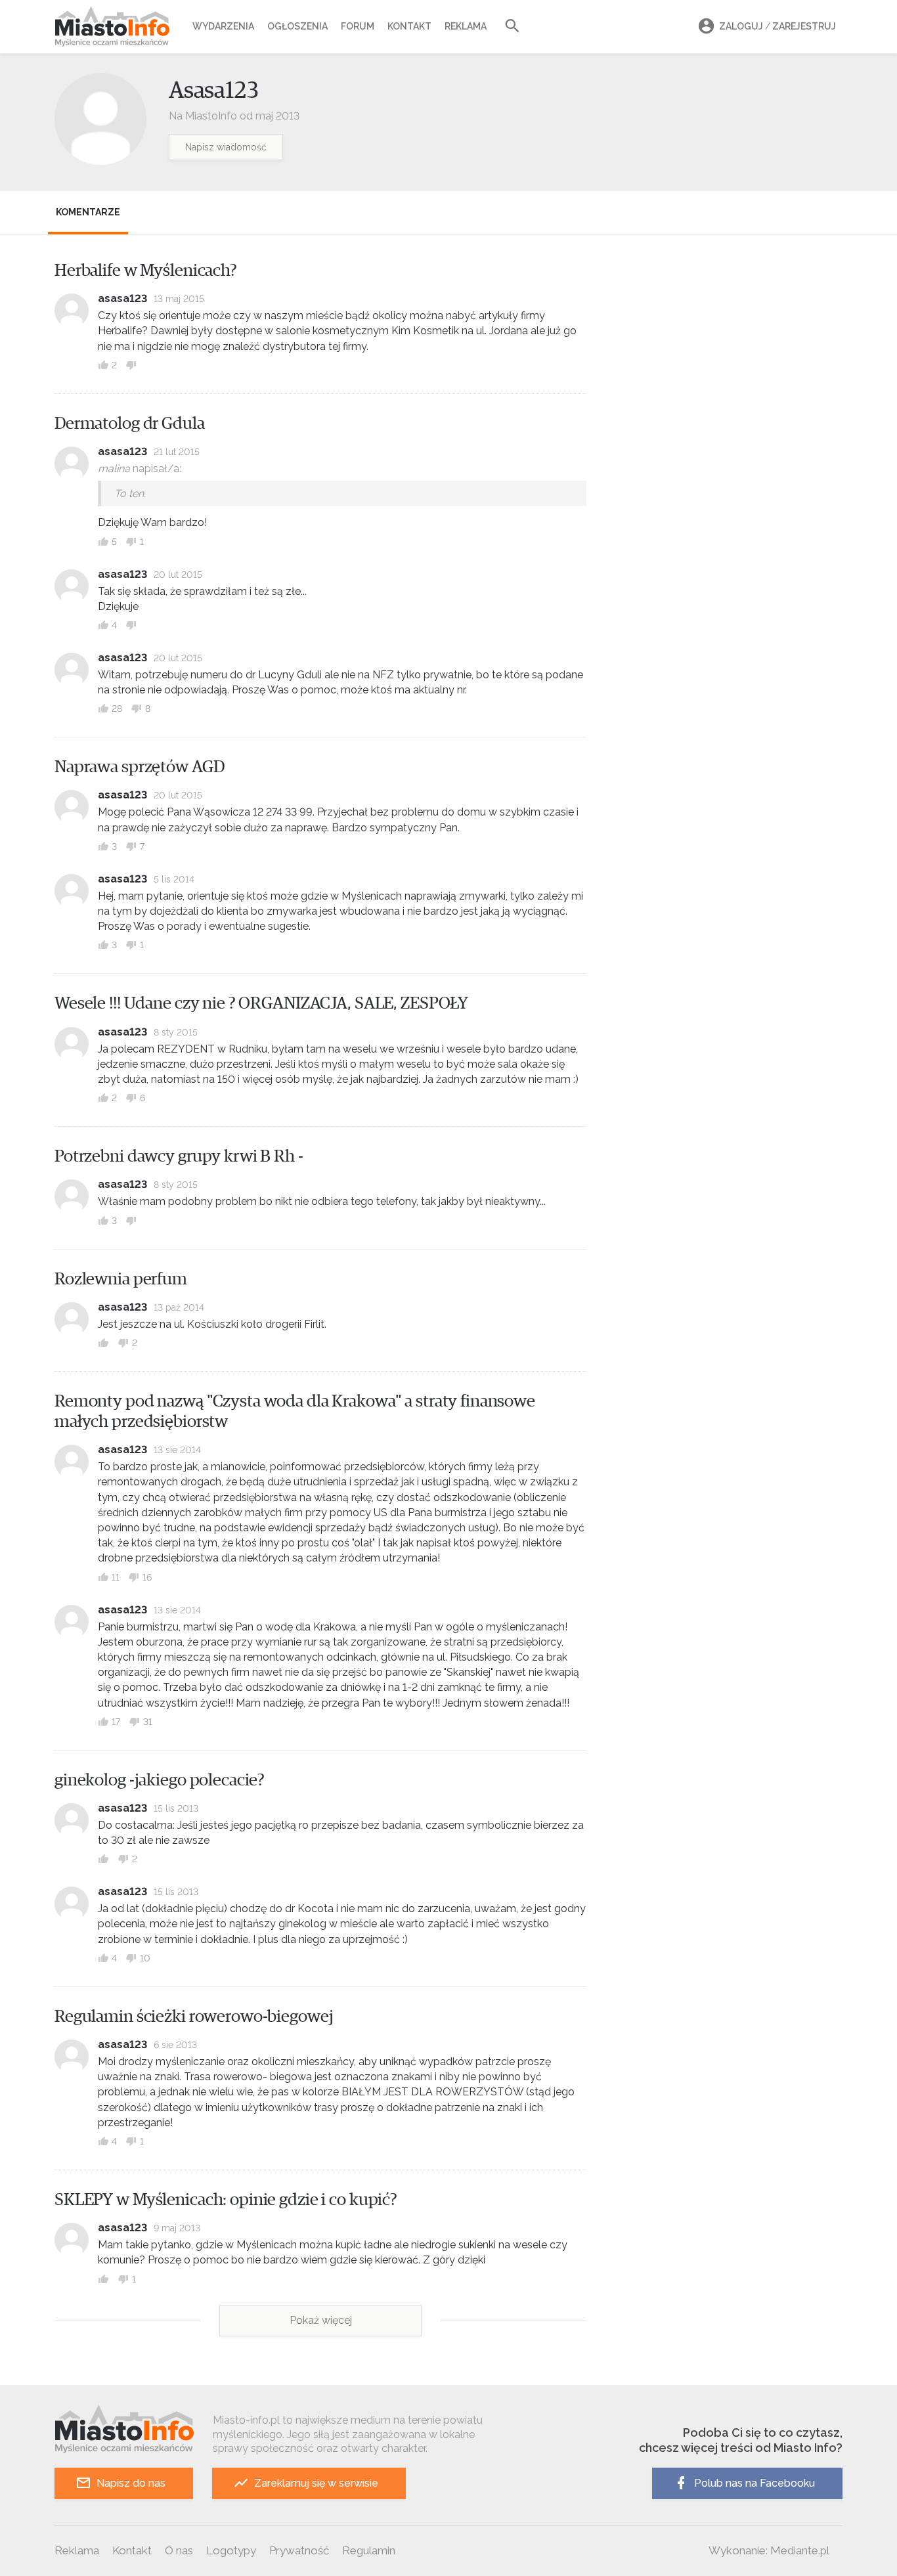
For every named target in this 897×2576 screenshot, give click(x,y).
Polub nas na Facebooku (755, 2483)
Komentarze (88, 212)
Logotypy (231, 2550)
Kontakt (409, 26)
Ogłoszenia (297, 26)
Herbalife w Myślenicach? (146, 271)
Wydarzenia (223, 26)
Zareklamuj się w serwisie (316, 2483)
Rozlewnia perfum (121, 1279)
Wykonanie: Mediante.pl (769, 2550)
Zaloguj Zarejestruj (777, 26)
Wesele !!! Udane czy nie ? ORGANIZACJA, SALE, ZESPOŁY (261, 1003)
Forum (358, 26)
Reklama (466, 26)
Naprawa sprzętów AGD (139, 767)
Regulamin (369, 2550)
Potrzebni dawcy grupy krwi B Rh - (179, 1156)
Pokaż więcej (321, 2320)
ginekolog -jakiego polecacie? (160, 1780)
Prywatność (299, 2550)
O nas (179, 2550)
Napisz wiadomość (226, 147)
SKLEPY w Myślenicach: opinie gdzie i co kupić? (226, 2200)
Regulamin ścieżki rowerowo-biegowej (194, 2017)
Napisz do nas (131, 2483)
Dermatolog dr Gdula (130, 424)
